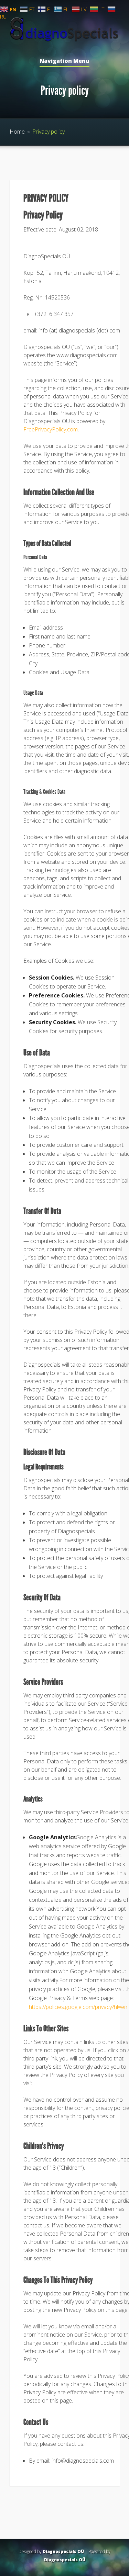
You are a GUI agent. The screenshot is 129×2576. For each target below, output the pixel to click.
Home (17, 132)
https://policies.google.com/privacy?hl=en (78, 2007)
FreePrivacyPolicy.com (51, 429)
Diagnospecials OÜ (63, 2551)
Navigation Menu (64, 61)
